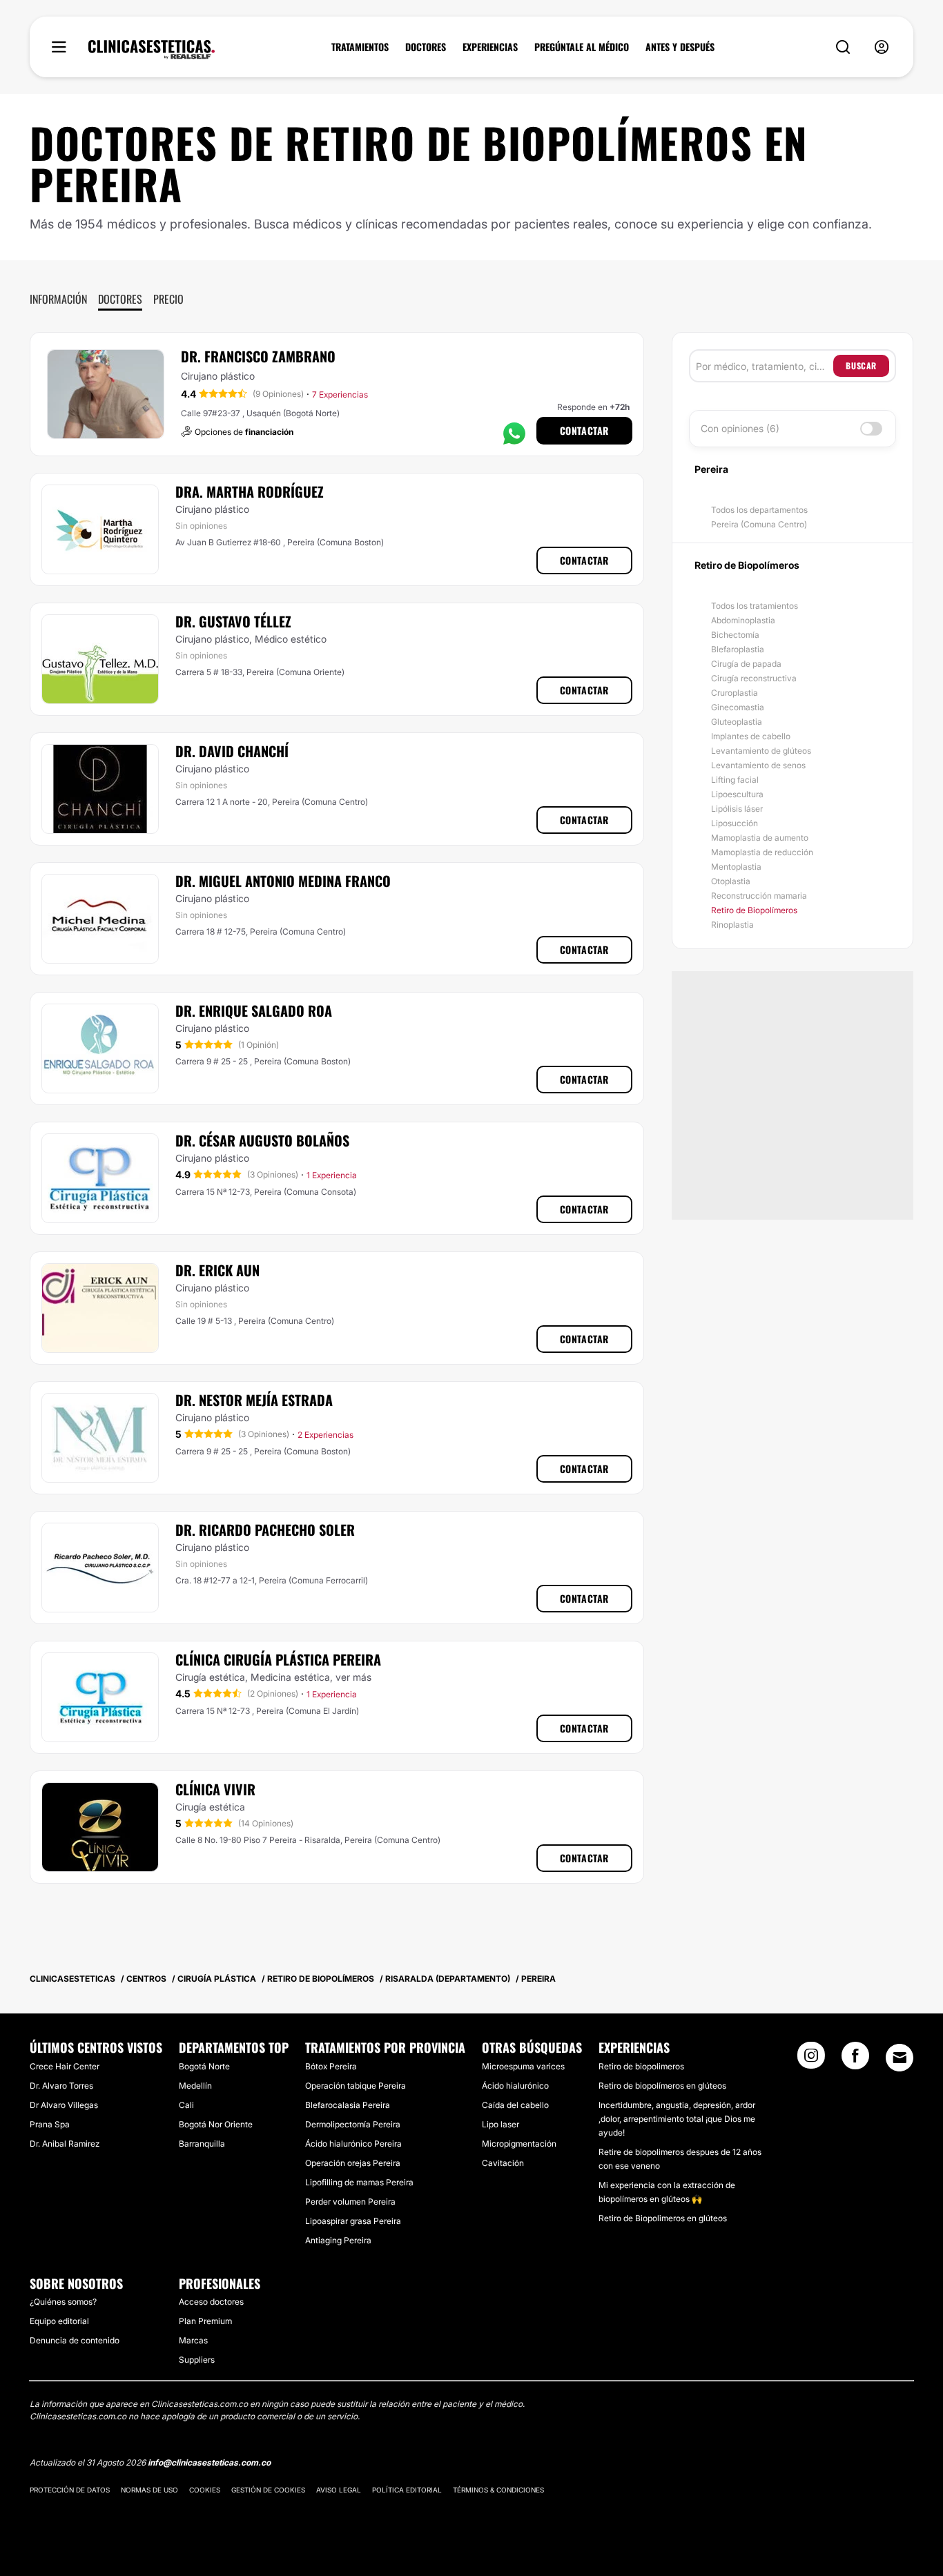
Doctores (120, 299)
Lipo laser (500, 2124)
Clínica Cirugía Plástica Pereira (278, 1659)
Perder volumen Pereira (350, 2202)
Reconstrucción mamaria (759, 896)
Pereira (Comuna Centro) (759, 524)
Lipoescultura (737, 794)
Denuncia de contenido (75, 2340)
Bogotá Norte (204, 2066)
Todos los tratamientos (755, 606)
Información (58, 299)
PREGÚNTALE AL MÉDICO (582, 47)
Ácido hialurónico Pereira (353, 2144)
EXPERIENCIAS (490, 47)
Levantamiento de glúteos (761, 751)
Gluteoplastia (737, 722)
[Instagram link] (811, 2060)
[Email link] (900, 2058)
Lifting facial (735, 780)
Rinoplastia (732, 925)
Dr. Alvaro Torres (61, 2086)
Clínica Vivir (215, 1789)
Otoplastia (731, 881)
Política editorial (407, 2490)
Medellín (195, 2086)
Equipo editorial (59, 2321)
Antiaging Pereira (338, 2240)
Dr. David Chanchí (232, 751)
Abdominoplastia (743, 620)
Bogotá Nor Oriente (216, 2124)
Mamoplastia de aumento (760, 838)
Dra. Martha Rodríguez (250, 491)
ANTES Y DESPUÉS (680, 47)
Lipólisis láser (737, 809)
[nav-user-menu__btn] (882, 47)
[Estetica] (152, 50)
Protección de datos (70, 2490)
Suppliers (197, 2360)
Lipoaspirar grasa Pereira (353, 2221)
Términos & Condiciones (498, 2490)
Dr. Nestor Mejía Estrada (254, 1400)
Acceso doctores (211, 2302)
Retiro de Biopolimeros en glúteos (663, 2218)
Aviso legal (339, 2490)
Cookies (205, 2490)
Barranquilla (202, 2144)
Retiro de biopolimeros (641, 2066)
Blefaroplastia (738, 649)
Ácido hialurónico (515, 2086)
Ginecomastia (738, 707)
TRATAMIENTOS (360, 47)
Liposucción (735, 823)
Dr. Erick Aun (217, 1270)
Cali (186, 2105)
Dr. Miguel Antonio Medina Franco (283, 881)
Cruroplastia (735, 693)
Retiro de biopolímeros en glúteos (662, 2086)
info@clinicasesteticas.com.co (209, 2462)
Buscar (861, 365)
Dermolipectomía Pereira (353, 2124)
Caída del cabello (515, 2105)
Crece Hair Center (65, 2066)
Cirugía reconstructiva (754, 678)
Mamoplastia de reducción (762, 852)
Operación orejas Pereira (353, 2163)
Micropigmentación (519, 2144)
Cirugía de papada (746, 664)
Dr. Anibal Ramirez (65, 2144)
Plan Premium (205, 2321)
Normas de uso (149, 2490)
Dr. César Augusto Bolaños (262, 1140)
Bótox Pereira (331, 2066)
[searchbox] (765, 366)
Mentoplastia (736, 867)
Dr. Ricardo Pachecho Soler (265, 1530)
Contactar (584, 430)
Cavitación (503, 2163)
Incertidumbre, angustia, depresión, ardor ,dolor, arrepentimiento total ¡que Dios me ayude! (677, 2119)
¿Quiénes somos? (63, 2302)
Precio (168, 299)
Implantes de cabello (751, 736)
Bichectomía (735, 635)
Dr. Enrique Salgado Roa (254, 1011)
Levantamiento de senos (758, 765)
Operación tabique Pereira (356, 2086)
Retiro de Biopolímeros (754, 910)
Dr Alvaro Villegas (64, 2105)
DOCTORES (426, 47)
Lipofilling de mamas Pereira (359, 2182)
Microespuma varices (523, 2066)
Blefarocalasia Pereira (348, 2105)
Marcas (193, 2340)
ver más (353, 1677)
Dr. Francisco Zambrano (258, 356)
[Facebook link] (855, 2060)
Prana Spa (50, 2124)
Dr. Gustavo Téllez (233, 621)
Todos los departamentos (759, 510)
